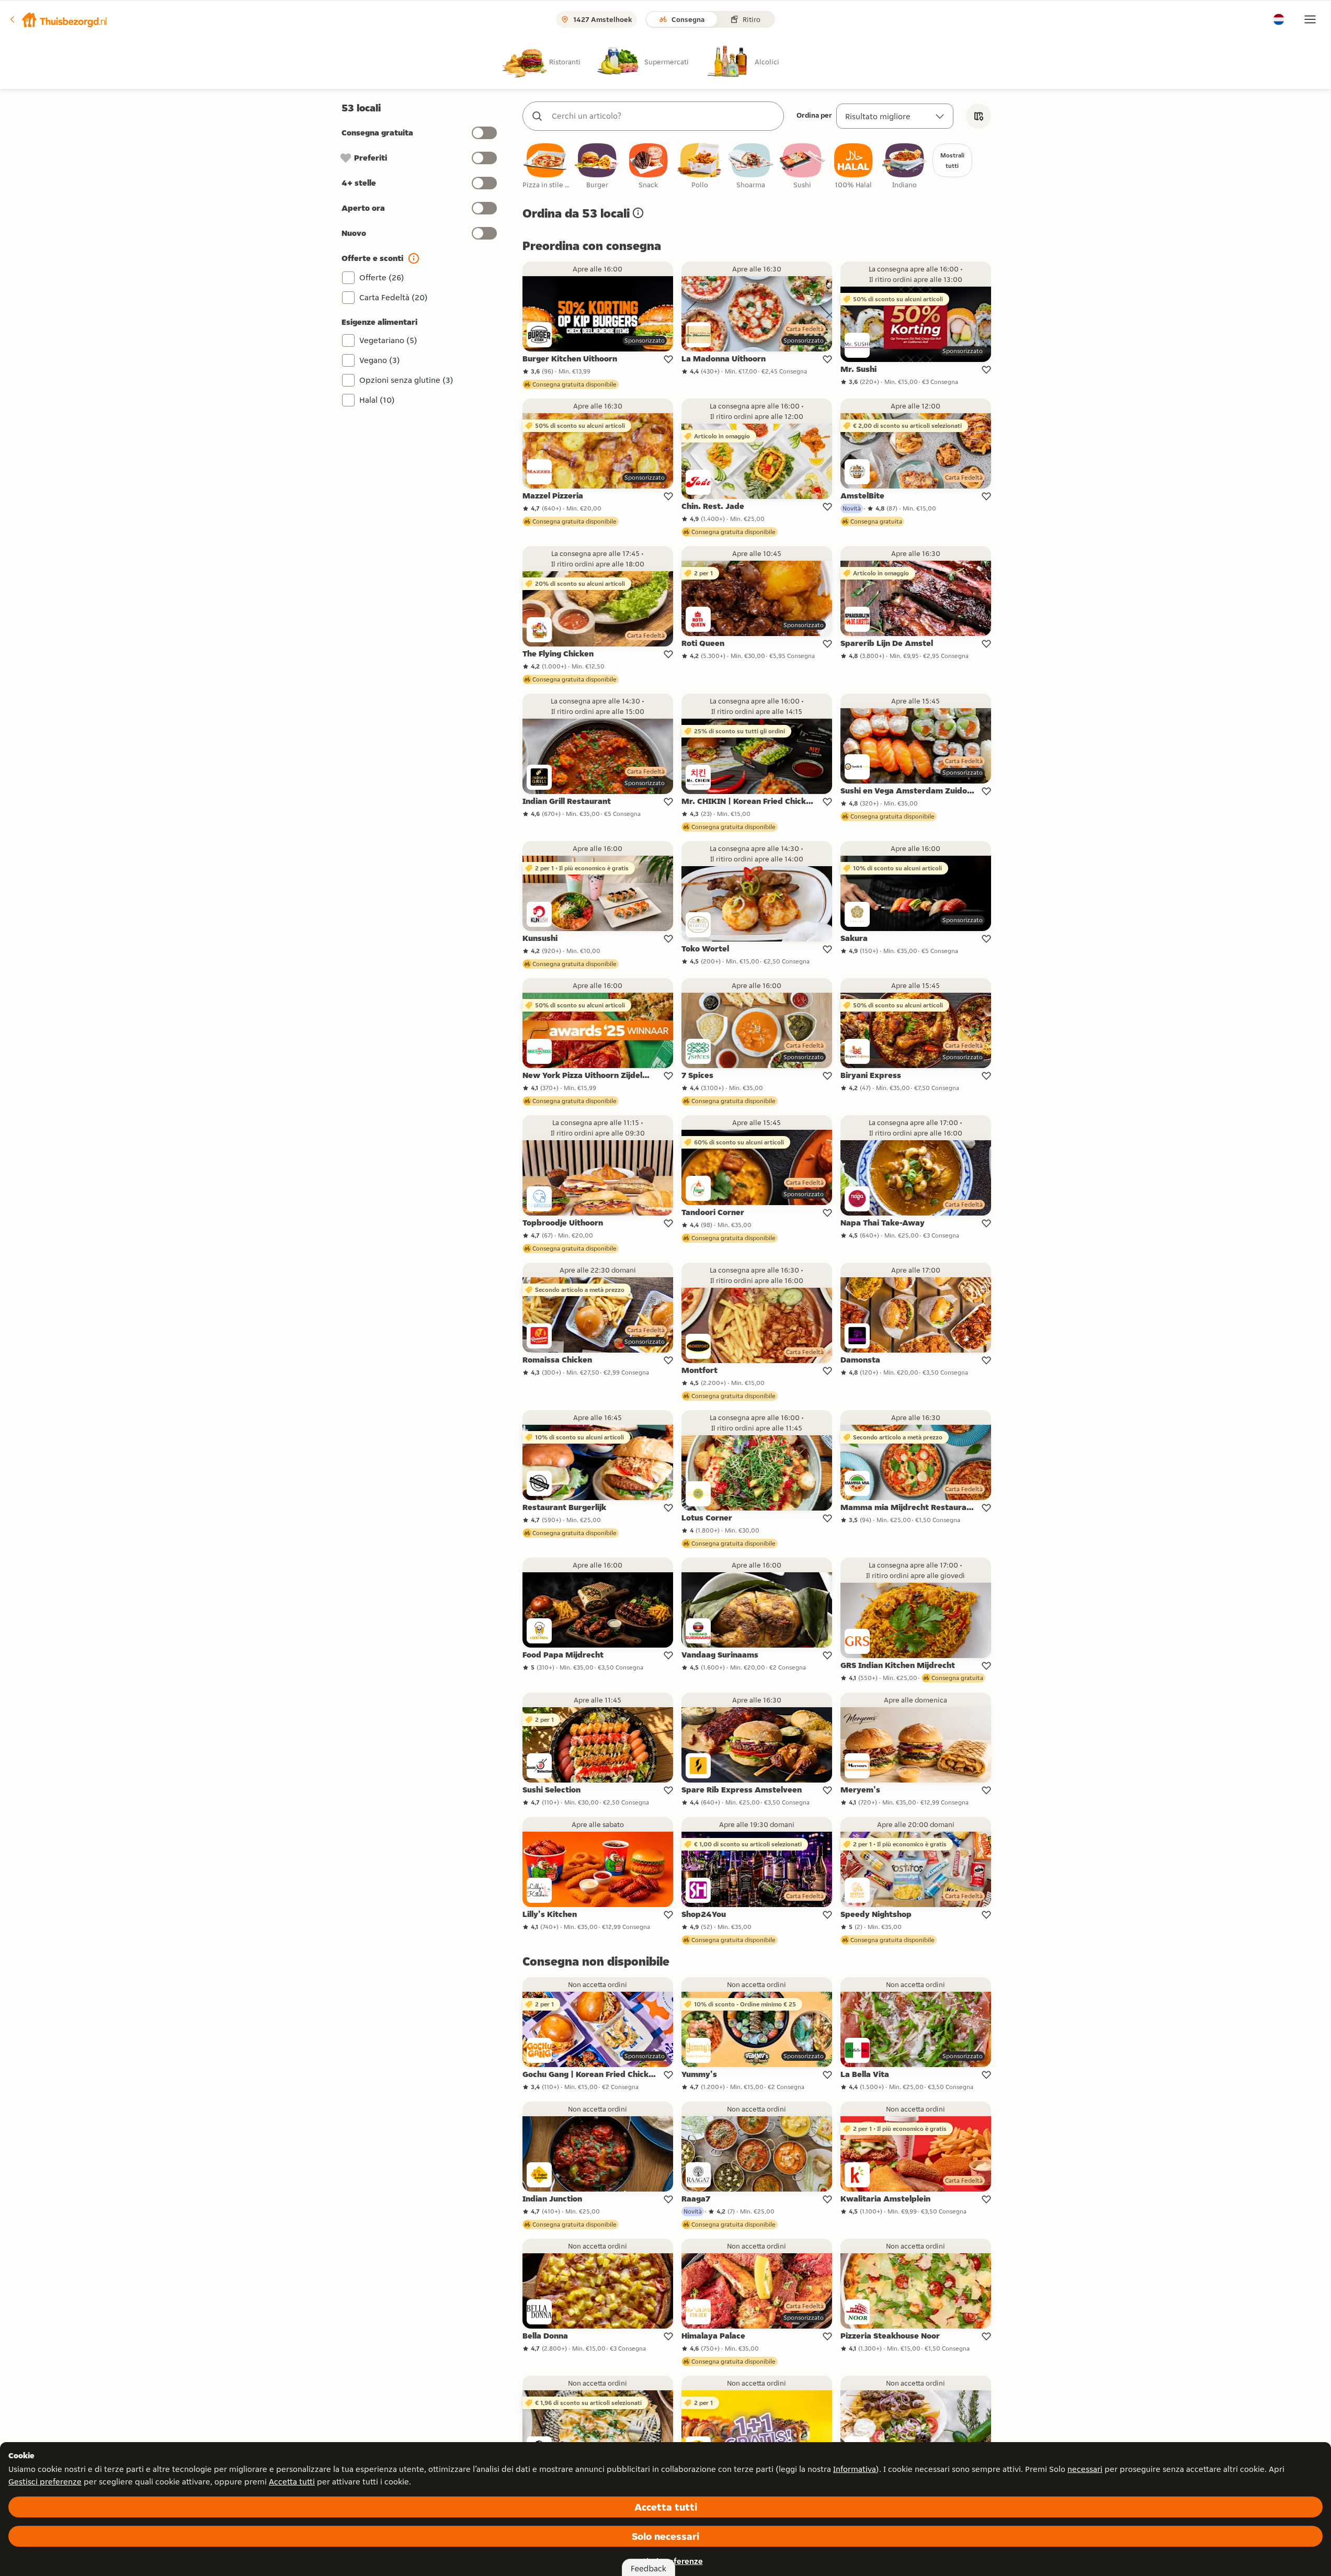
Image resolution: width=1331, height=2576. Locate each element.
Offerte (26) (382, 277)
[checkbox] (546, 167)
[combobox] (664, 116)
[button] (58, 19)
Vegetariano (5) (388, 340)
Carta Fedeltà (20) (394, 297)
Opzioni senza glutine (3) (406, 380)
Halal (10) (377, 400)
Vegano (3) (380, 360)
